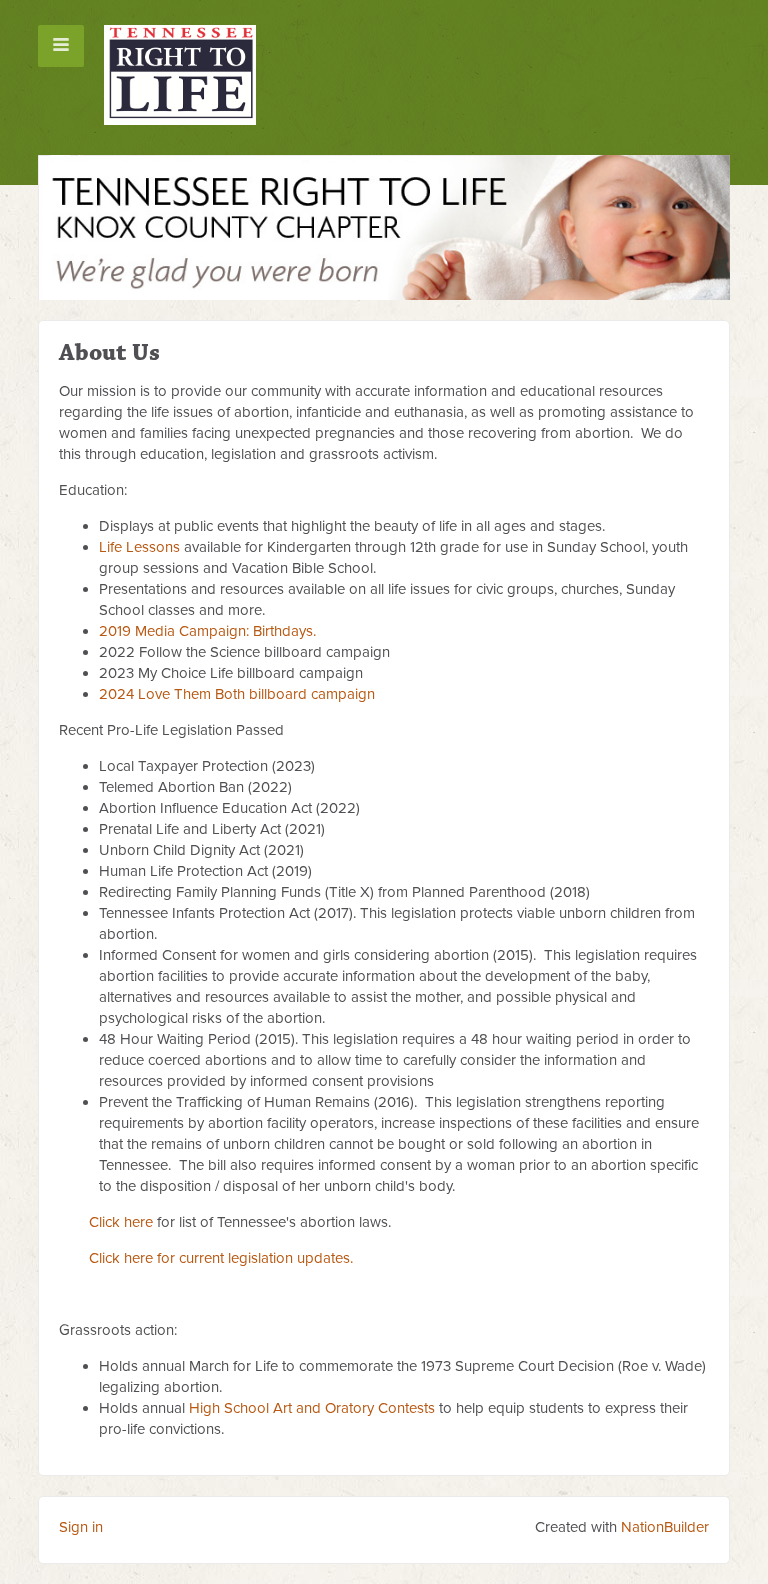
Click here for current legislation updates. (221, 1258)
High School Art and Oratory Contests (312, 1408)
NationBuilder (665, 1527)
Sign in (81, 1527)
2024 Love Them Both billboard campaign (237, 694)
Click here (121, 1222)
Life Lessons (139, 547)
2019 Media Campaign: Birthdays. (207, 631)
